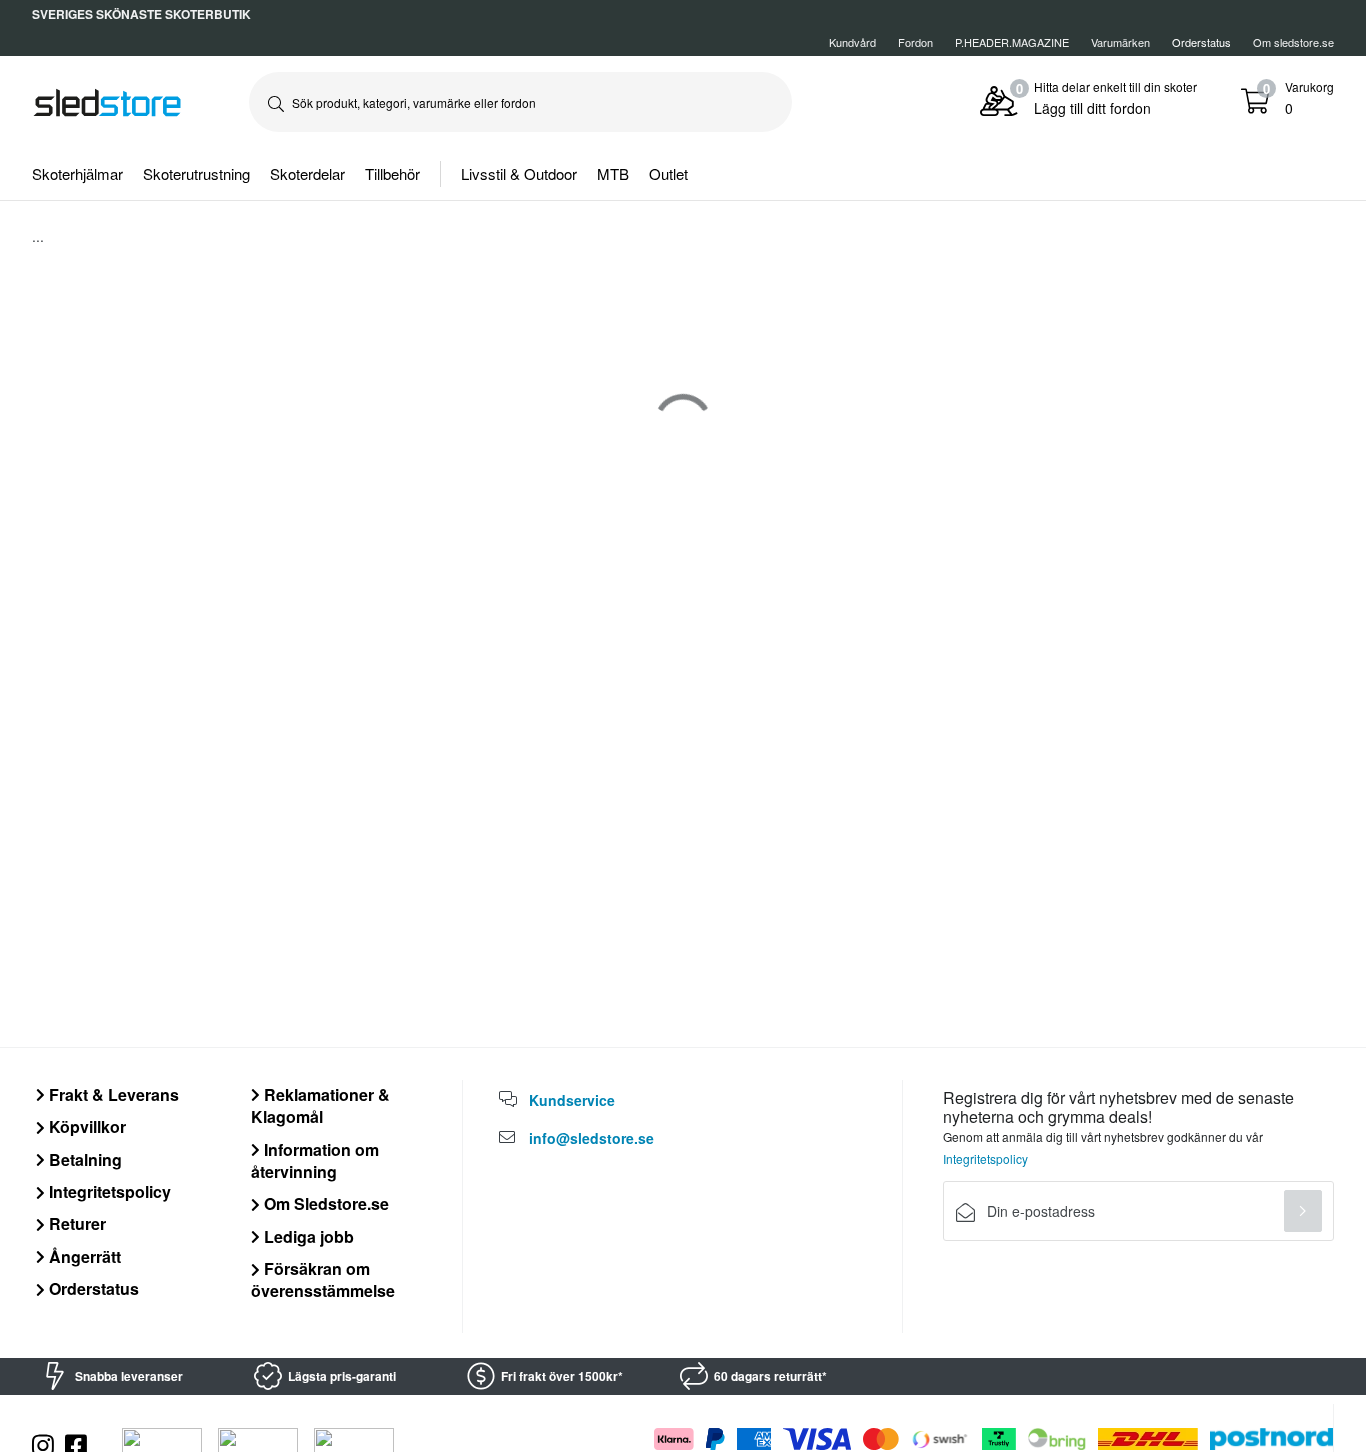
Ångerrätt (83, 1256)
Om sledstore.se (1293, 42)
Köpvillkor (85, 1126)
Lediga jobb (307, 1236)
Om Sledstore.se (324, 1203)
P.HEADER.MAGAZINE (1012, 42)
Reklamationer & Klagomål (320, 1105)
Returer (75, 1223)
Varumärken (1120, 42)
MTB (613, 173)
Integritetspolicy (108, 1191)
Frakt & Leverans (112, 1094)
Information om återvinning (315, 1160)
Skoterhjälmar (77, 173)
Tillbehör (392, 173)
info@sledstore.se (591, 1138)
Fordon (915, 42)
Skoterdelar (307, 173)
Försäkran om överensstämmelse (323, 1279)
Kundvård (852, 42)
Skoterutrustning (196, 173)
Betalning (83, 1159)
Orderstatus (92, 1288)
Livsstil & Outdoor (519, 173)
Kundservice (572, 1100)
